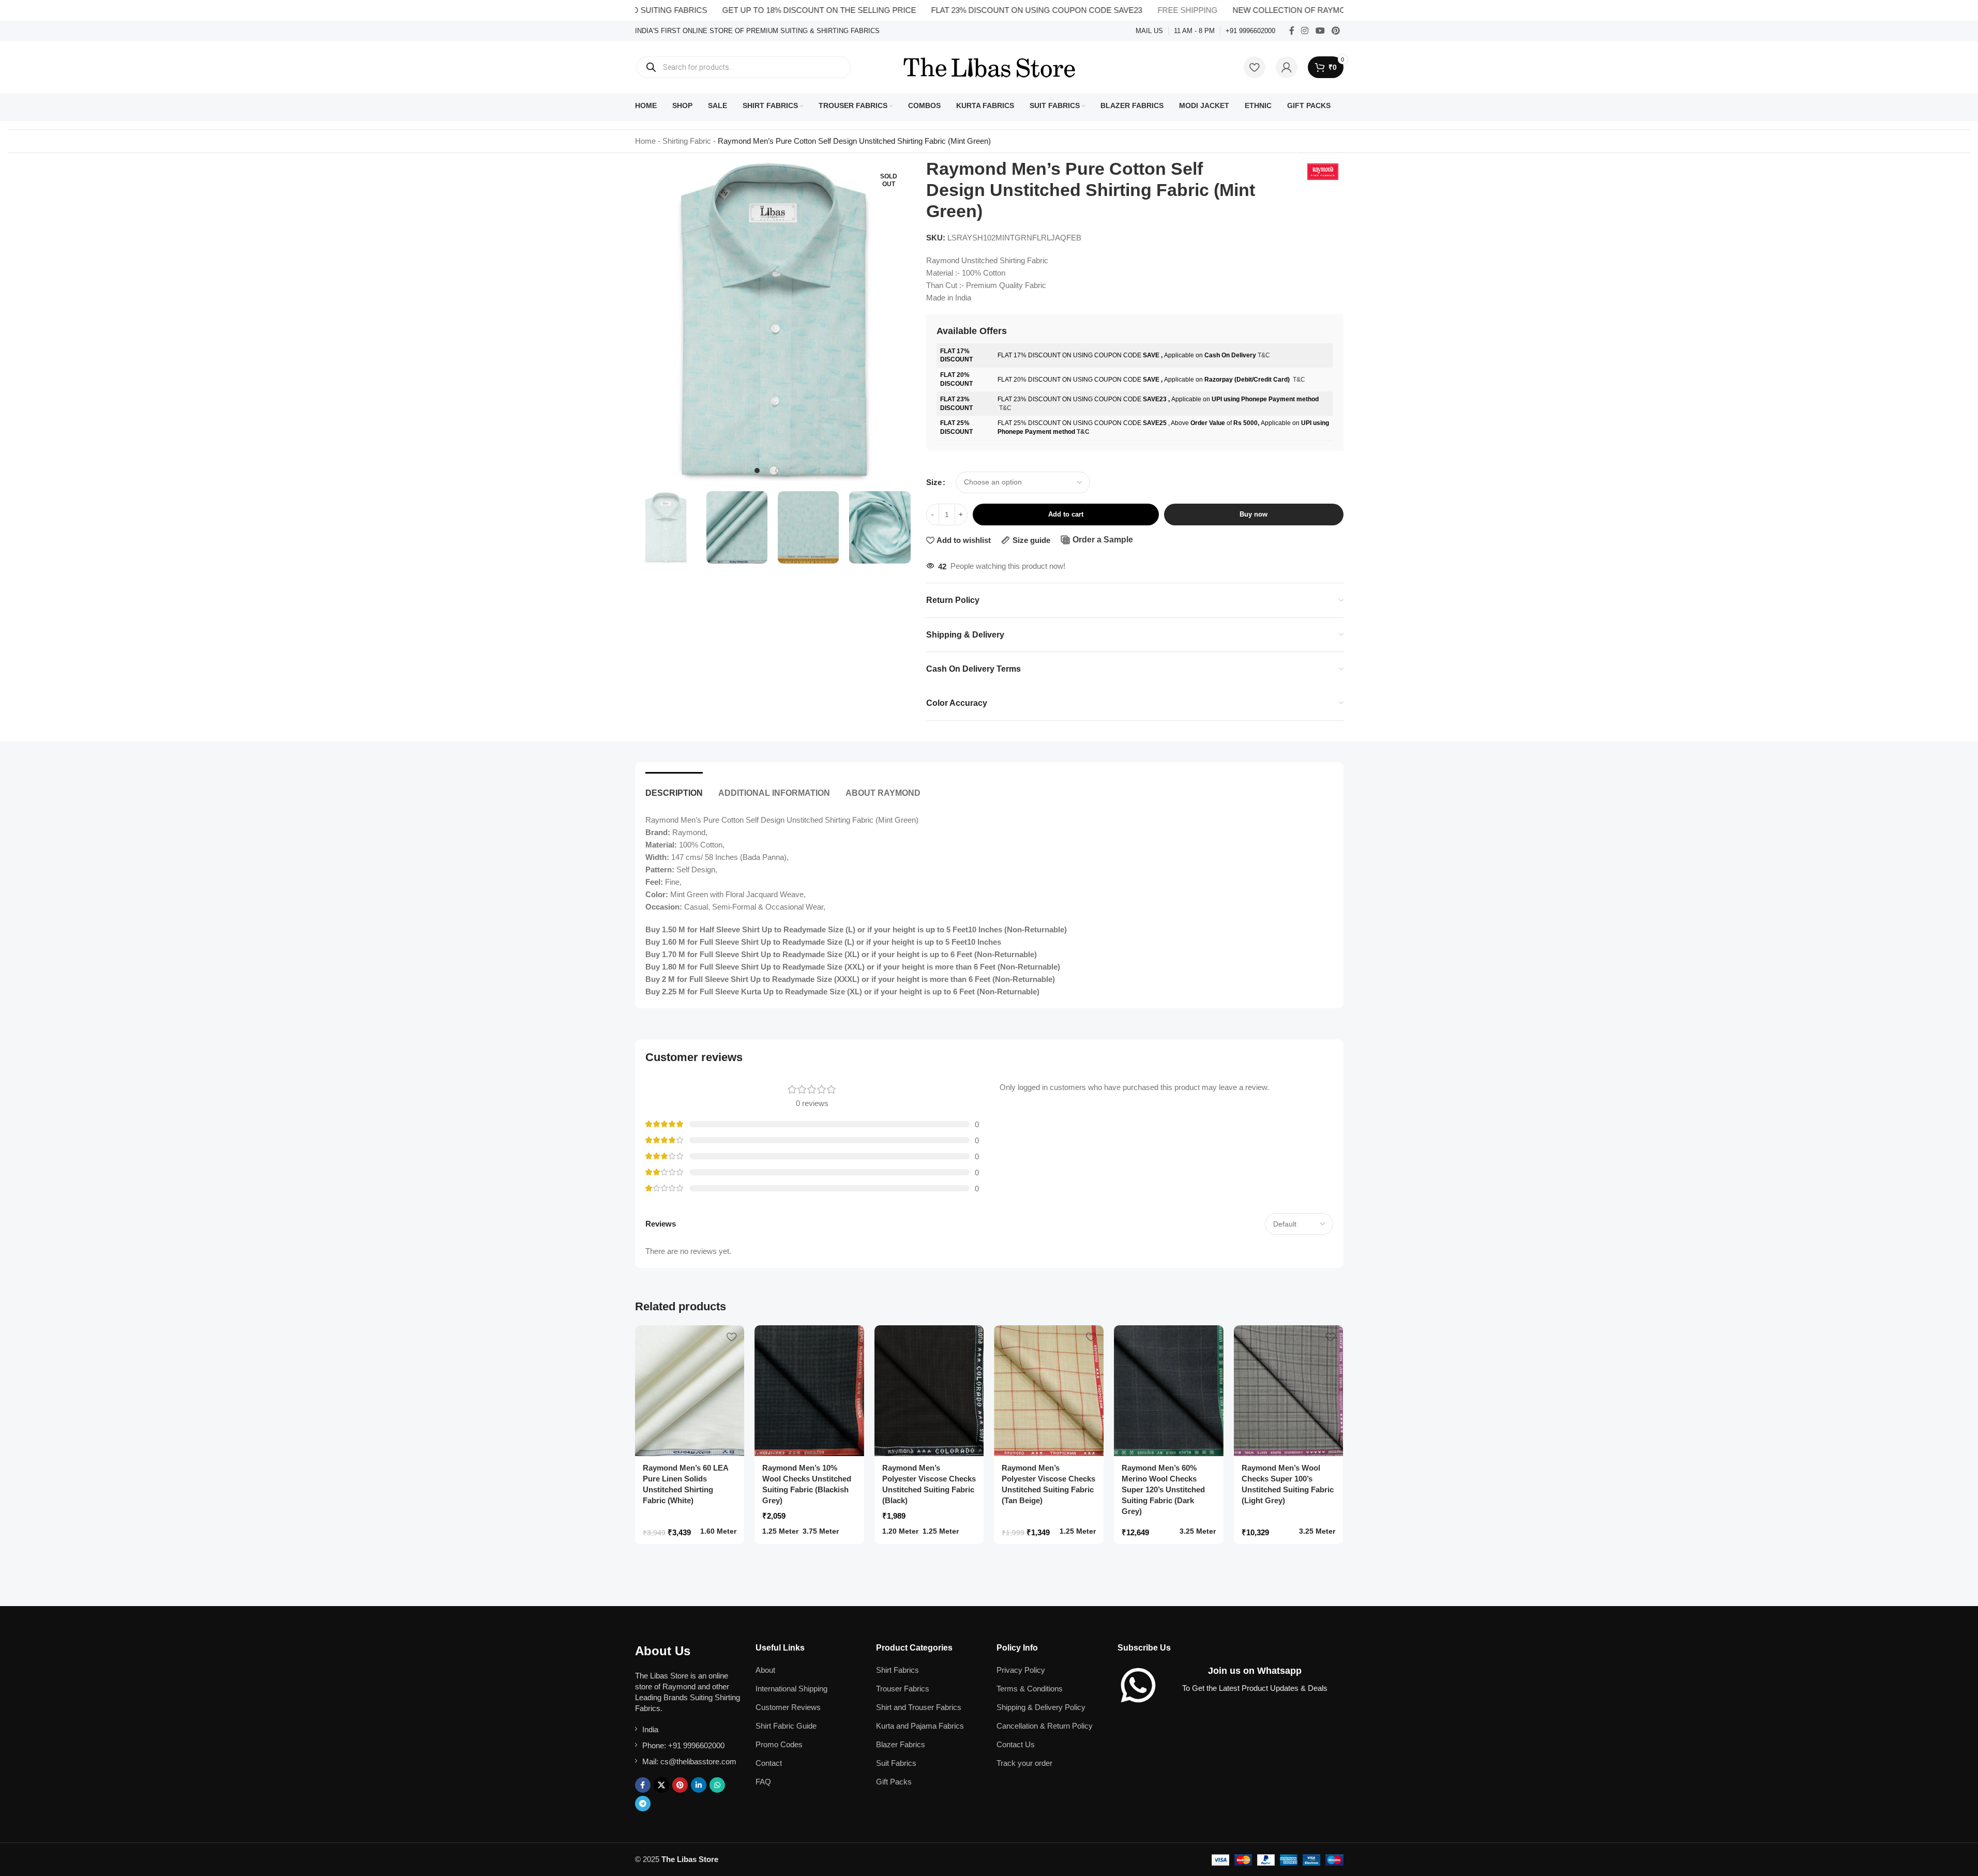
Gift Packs (894, 1782)
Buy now (1254, 514)
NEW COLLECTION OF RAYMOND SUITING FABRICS (1269, 10)
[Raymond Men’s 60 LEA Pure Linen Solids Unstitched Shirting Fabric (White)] (690, 1391)
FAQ (763, 1782)
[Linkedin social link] (699, 1785)
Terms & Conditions (1030, 1689)
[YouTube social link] (1320, 31)
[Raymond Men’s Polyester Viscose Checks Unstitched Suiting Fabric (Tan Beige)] (1049, 1391)
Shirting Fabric (687, 141)
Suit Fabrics (896, 1763)
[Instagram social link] (1305, 31)
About (765, 1670)
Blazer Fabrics (901, 1744)
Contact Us (1016, 1744)
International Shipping (791, 1689)
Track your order (1024, 1763)
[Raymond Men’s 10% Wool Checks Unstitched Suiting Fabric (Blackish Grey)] (809, 1391)
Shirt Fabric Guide (786, 1726)
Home (645, 141)
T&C (1264, 355)
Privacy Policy (1021, 1670)
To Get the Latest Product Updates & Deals (1255, 1688)
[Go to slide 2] (767, 471)
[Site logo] (989, 66)
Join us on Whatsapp (1255, 1671)
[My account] (1287, 67)
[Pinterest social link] (1335, 31)
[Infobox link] (757, 31)
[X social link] (661, 1785)
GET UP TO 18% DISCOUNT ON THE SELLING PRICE (759, 10)
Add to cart (1066, 514)
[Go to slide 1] (757, 471)
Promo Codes (779, 1744)
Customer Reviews (788, 1707)
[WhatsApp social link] (717, 1785)
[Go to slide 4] (788, 471)
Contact (769, 1763)
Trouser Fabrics (903, 1689)
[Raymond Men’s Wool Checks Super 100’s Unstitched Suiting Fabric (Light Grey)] (1289, 1391)
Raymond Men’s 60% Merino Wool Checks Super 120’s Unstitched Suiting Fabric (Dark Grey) (1163, 1489)
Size (934, 482)
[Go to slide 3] (778, 471)
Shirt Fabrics (897, 1670)
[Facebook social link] (1292, 31)
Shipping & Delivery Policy (1041, 1707)
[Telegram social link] (643, 1804)
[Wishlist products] (1255, 67)
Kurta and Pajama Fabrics (920, 1726)
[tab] (674, 788)
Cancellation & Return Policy (1045, 1726)
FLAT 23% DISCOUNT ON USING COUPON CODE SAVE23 (976, 10)
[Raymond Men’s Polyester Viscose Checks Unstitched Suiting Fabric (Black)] (929, 1391)
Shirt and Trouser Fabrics (919, 1707)
